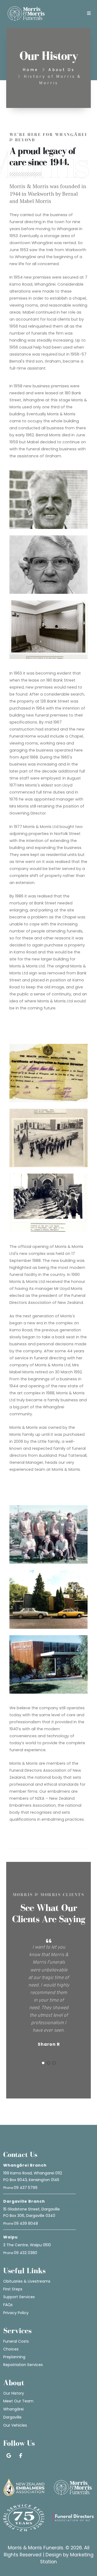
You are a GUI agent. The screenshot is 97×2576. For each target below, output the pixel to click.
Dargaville (12, 2417)
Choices (11, 2349)
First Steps (13, 2289)
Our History (14, 2393)
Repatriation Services (23, 2365)
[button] (43, 2063)
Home (30, 70)
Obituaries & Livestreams (27, 2281)
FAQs (8, 2305)
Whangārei (13, 2409)
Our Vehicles (15, 2425)
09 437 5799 (26, 2188)
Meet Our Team (18, 2401)
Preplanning (14, 2357)
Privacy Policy (16, 2313)
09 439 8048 (26, 2223)
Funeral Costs (16, 2341)
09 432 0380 (25, 2253)
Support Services (19, 2297)
